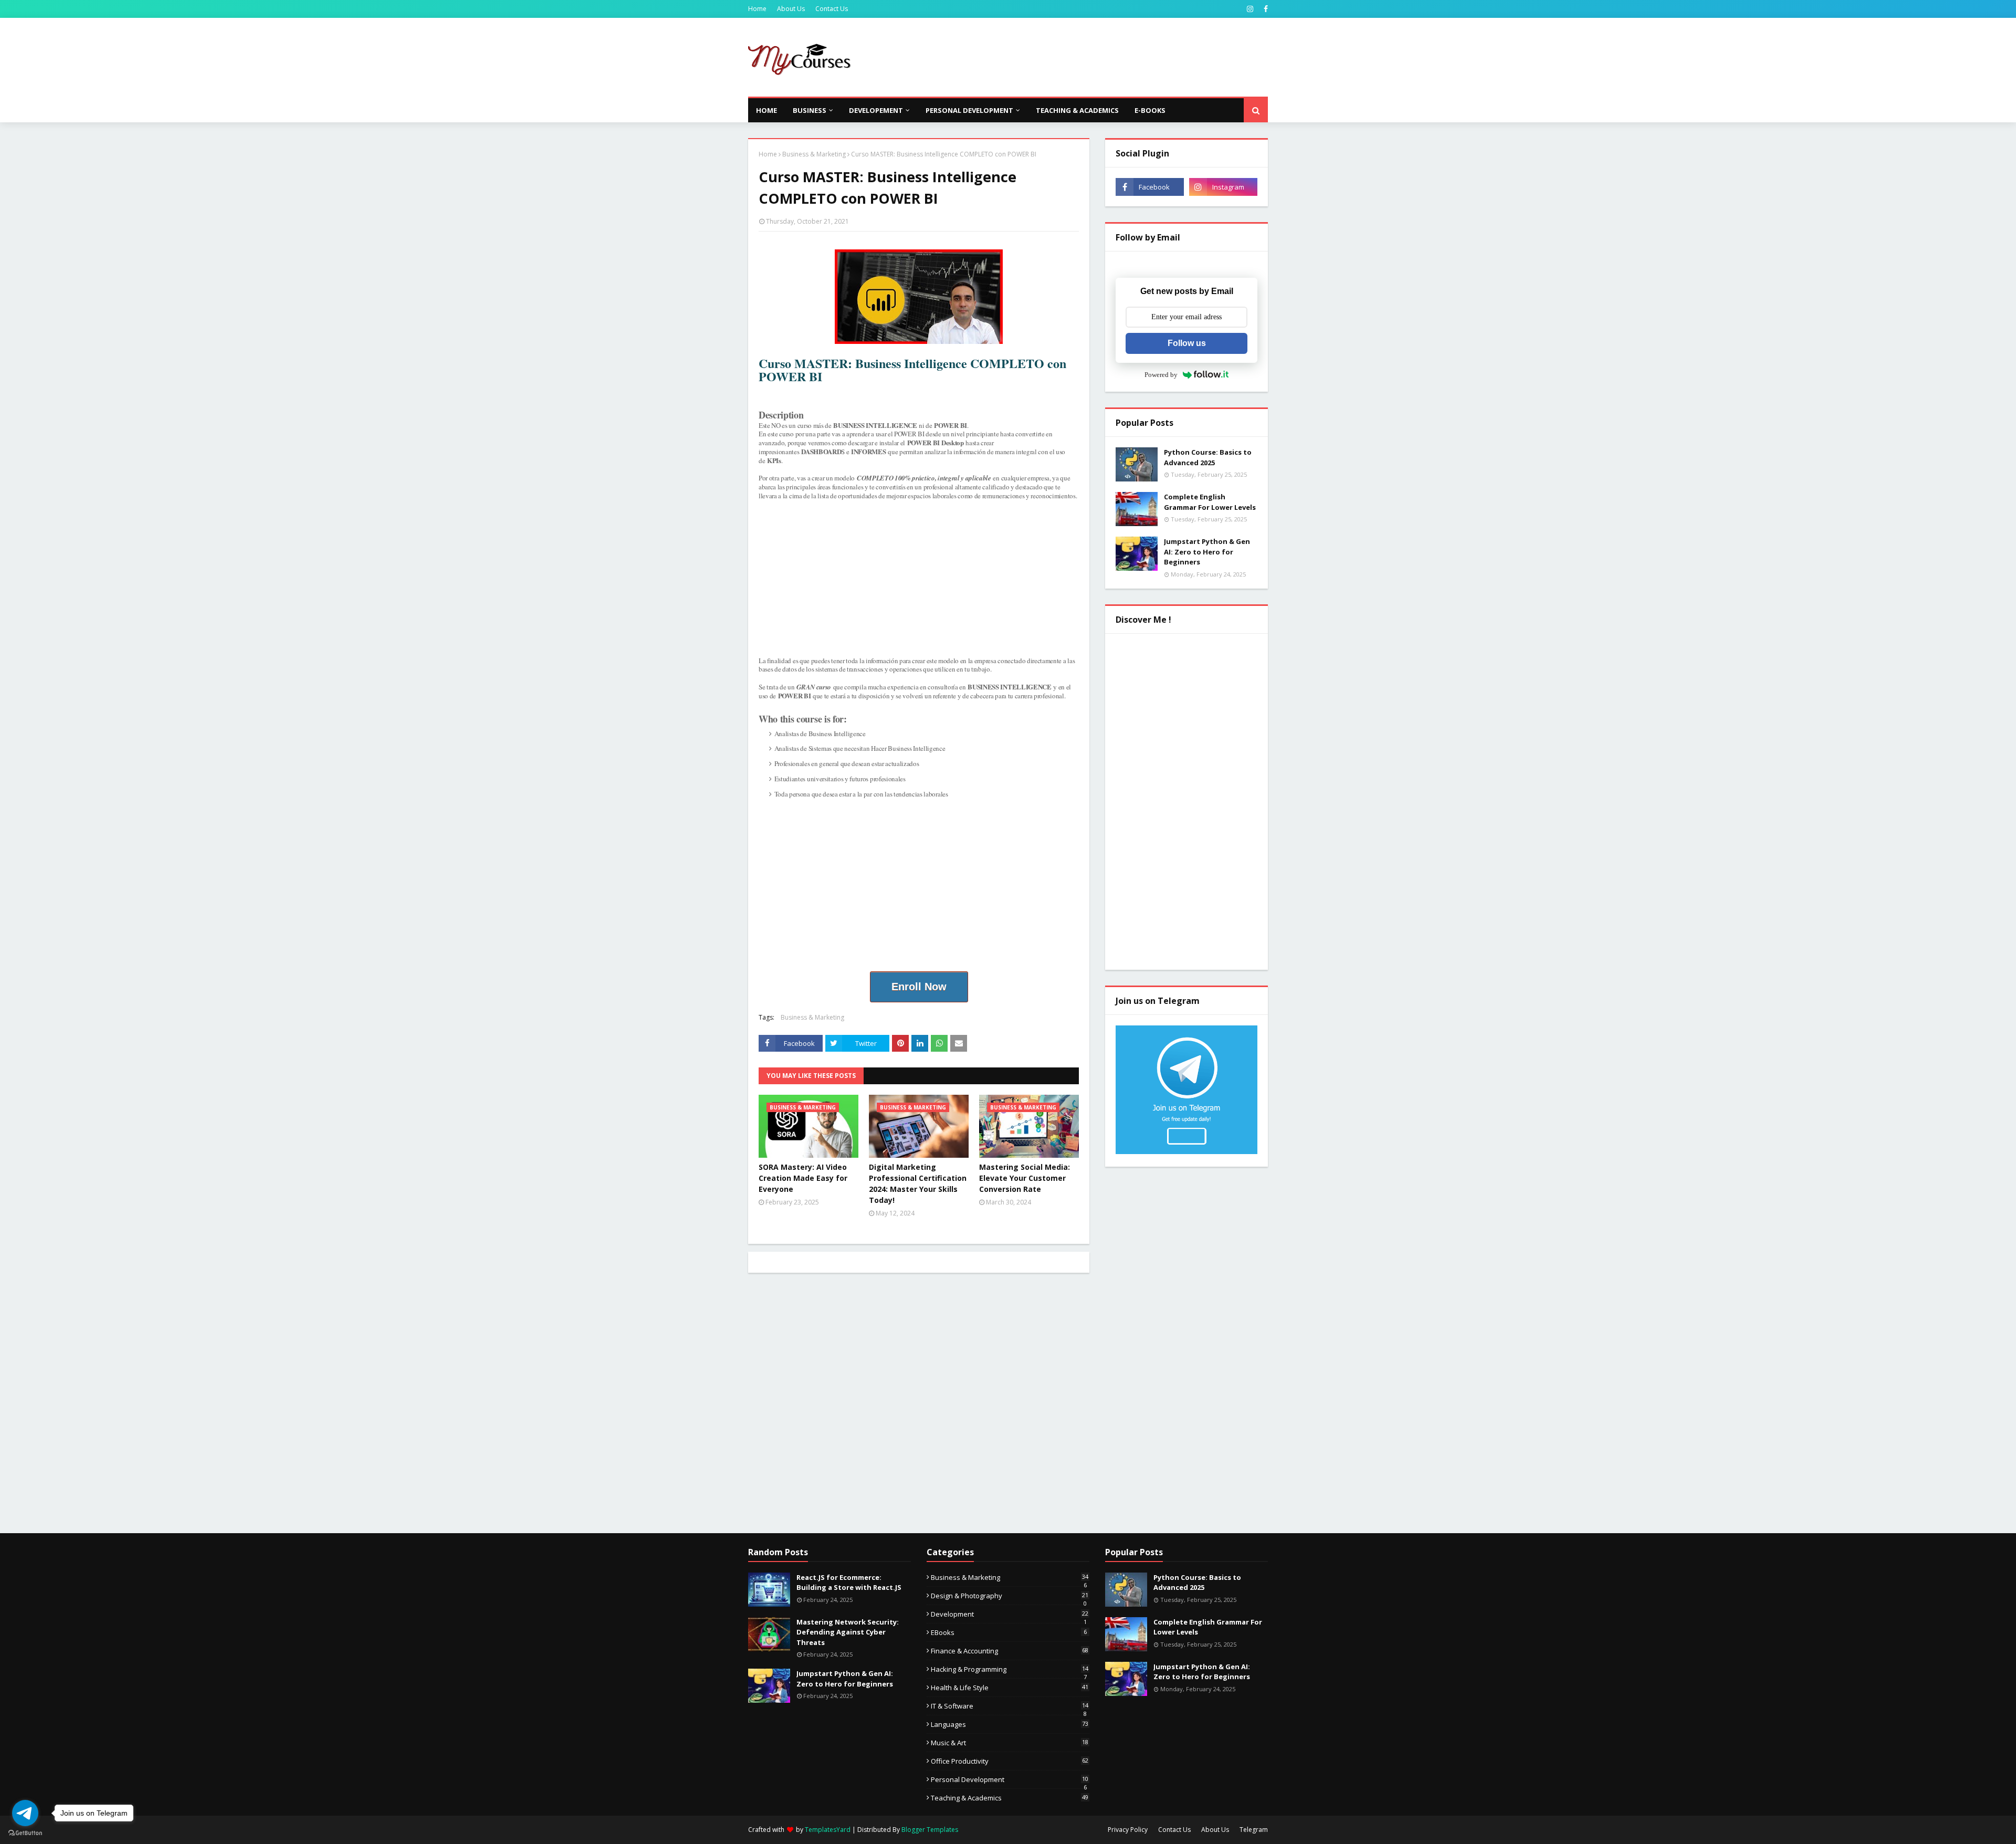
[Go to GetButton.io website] (25, 1833)
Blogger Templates (930, 1830)
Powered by (1161, 375)
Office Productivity (1010, 1761)
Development (1010, 1614)
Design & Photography (1010, 1596)
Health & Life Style (1010, 1688)
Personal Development (1010, 1779)
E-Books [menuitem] (1150, 110)
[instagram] (1250, 9)
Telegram (1254, 1830)
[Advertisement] (1077, 57)
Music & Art (1010, 1743)
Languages (1010, 1724)
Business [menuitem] (810, 110)
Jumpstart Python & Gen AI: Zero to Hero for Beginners (1207, 552)
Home (757, 9)
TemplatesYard (828, 1830)
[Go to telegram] (25, 1813)
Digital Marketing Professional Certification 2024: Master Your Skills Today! (918, 1183)
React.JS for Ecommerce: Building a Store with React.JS (849, 1583)
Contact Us (832, 9)
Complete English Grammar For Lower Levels (1210, 502)
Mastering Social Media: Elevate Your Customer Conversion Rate (1025, 1178)
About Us (791, 9)
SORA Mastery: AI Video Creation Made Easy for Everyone (803, 1178)
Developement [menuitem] (876, 110)
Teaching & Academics (1010, 1798)
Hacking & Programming (1010, 1669)
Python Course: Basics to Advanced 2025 (1208, 457)
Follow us (1187, 343)
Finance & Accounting (1010, 1651)
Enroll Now (919, 987)
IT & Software (1010, 1706)
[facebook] (1264, 9)
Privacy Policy (1128, 1830)
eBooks (1009, 1632)
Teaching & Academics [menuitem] (1077, 110)
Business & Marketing (814, 154)
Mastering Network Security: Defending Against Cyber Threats (848, 1632)
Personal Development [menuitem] (969, 110)
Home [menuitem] (766, 110)
